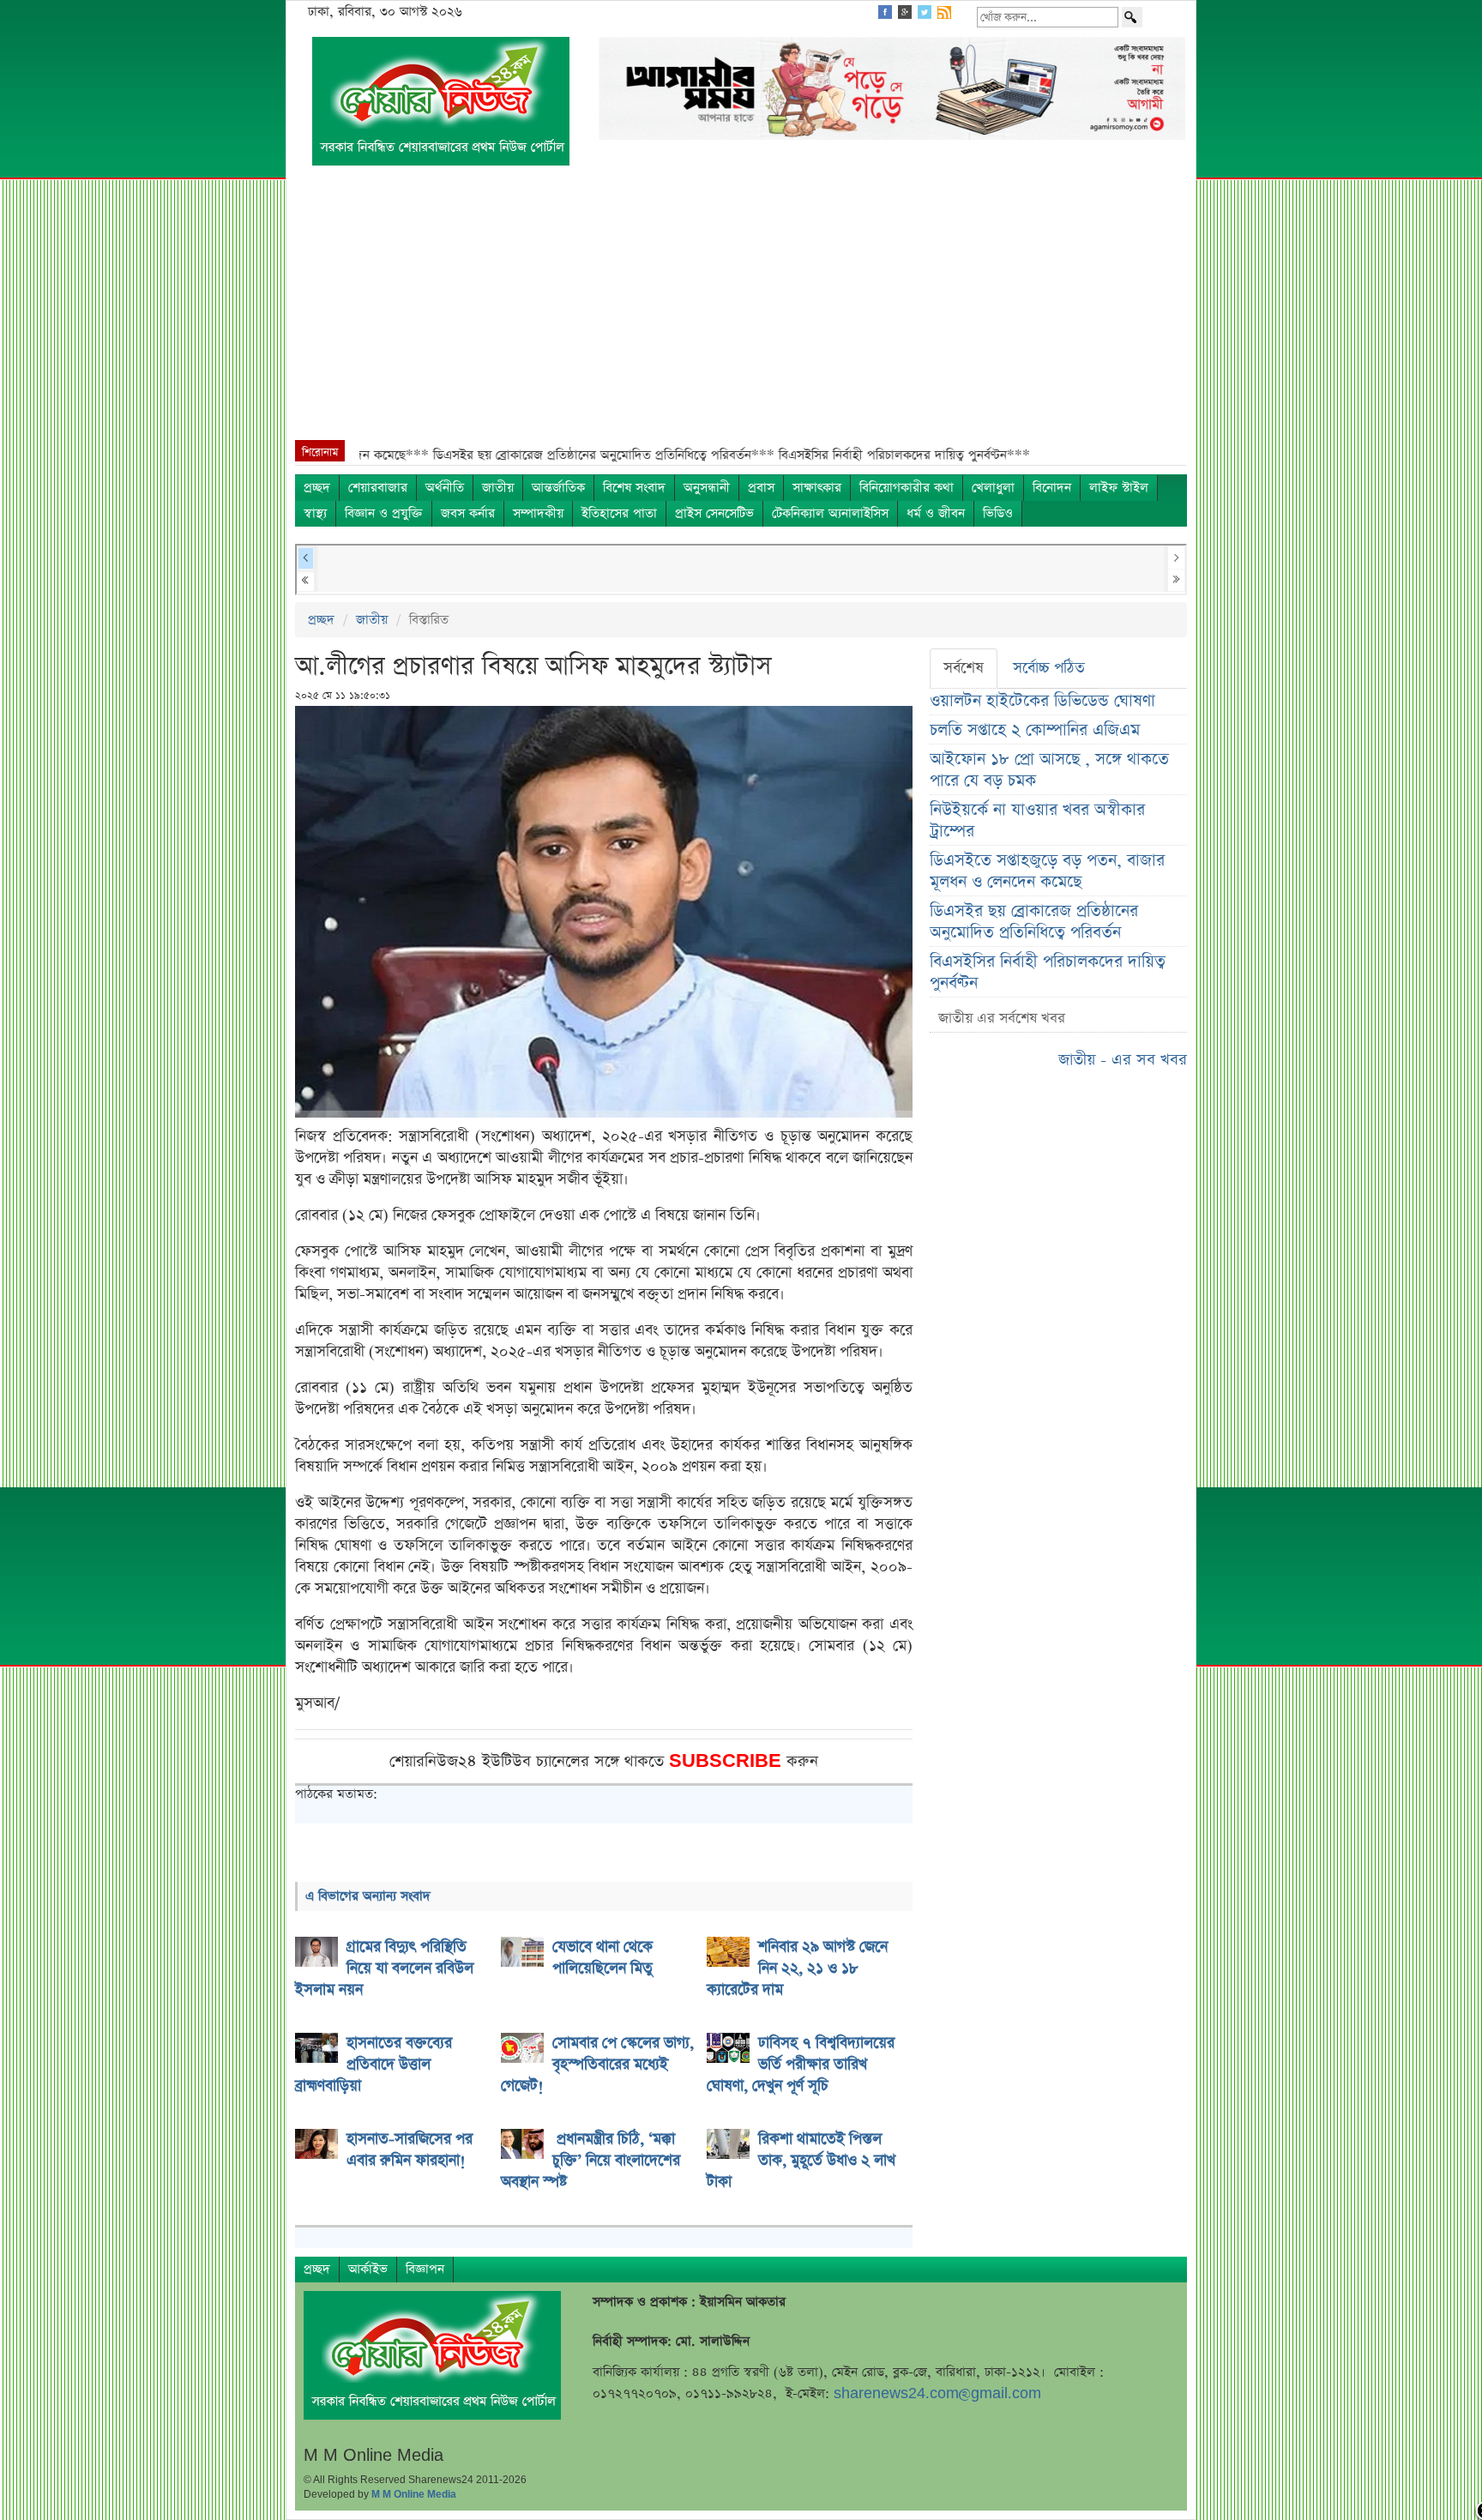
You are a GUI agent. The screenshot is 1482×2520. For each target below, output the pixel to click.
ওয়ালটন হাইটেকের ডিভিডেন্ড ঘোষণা (1042, 701)
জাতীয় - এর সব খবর (1123, 1060)
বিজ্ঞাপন (425, 2269)
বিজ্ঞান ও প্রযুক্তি (384, 513)
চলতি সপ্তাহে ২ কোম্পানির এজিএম (1035, 730)
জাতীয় (498, 488)
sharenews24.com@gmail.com (937, 2393)
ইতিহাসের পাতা (619, 513)
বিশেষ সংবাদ (634, 488)
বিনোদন (1052, 488)
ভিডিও (998, 513)
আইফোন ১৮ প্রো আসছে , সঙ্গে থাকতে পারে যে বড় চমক (1049, 770)
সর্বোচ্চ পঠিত (1049, 668)
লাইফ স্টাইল (1119, 488)
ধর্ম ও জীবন (936, 513)
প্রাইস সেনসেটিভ (714, 513)
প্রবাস (761, 488)
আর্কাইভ (368, 2269)
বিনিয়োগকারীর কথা (907, 488)
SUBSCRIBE (728, 1761)
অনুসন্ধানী (707, 488)
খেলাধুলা (993, 488)
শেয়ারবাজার (378, 488)
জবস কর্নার (468, 513)
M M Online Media (414, 2494)
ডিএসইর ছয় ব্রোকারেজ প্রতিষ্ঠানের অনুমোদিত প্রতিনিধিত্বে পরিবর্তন (1034, 922)
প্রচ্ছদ (317, 488)
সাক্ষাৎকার (817, 488)
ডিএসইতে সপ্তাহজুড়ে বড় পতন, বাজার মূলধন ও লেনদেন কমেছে (1047, 871)
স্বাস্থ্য (315, 513)
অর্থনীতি (445, 488)
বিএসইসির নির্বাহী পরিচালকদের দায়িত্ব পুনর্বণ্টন (1048, 973)
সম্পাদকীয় (538, 513)
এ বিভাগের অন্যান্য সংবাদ (368, 1896)
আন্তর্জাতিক (558, 488)
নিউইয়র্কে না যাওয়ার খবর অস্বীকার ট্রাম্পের (1037, 821)
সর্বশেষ (964, 668)
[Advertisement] (741, 311)
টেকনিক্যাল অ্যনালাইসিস (830, 513)
